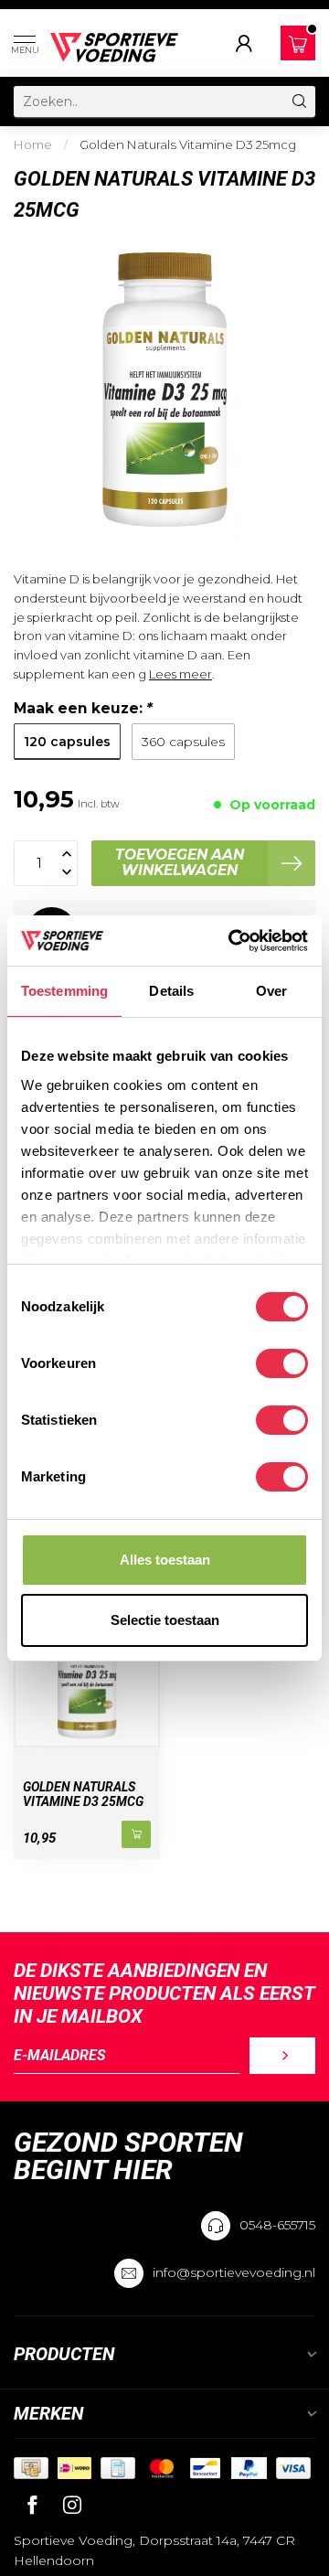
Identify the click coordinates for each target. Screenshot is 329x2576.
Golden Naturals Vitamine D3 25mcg (188, 144)
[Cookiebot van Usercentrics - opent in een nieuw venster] (232, 941)
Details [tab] (171, 991)
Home (33, 144)
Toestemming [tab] (64, 991)
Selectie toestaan (165, 1620)
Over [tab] (271, 991)
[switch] (282, 1363)
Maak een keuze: (83, 708)
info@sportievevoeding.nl (234, 2272)
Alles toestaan (165, 1560)
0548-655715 (277, 2225)
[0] (298, 44)
